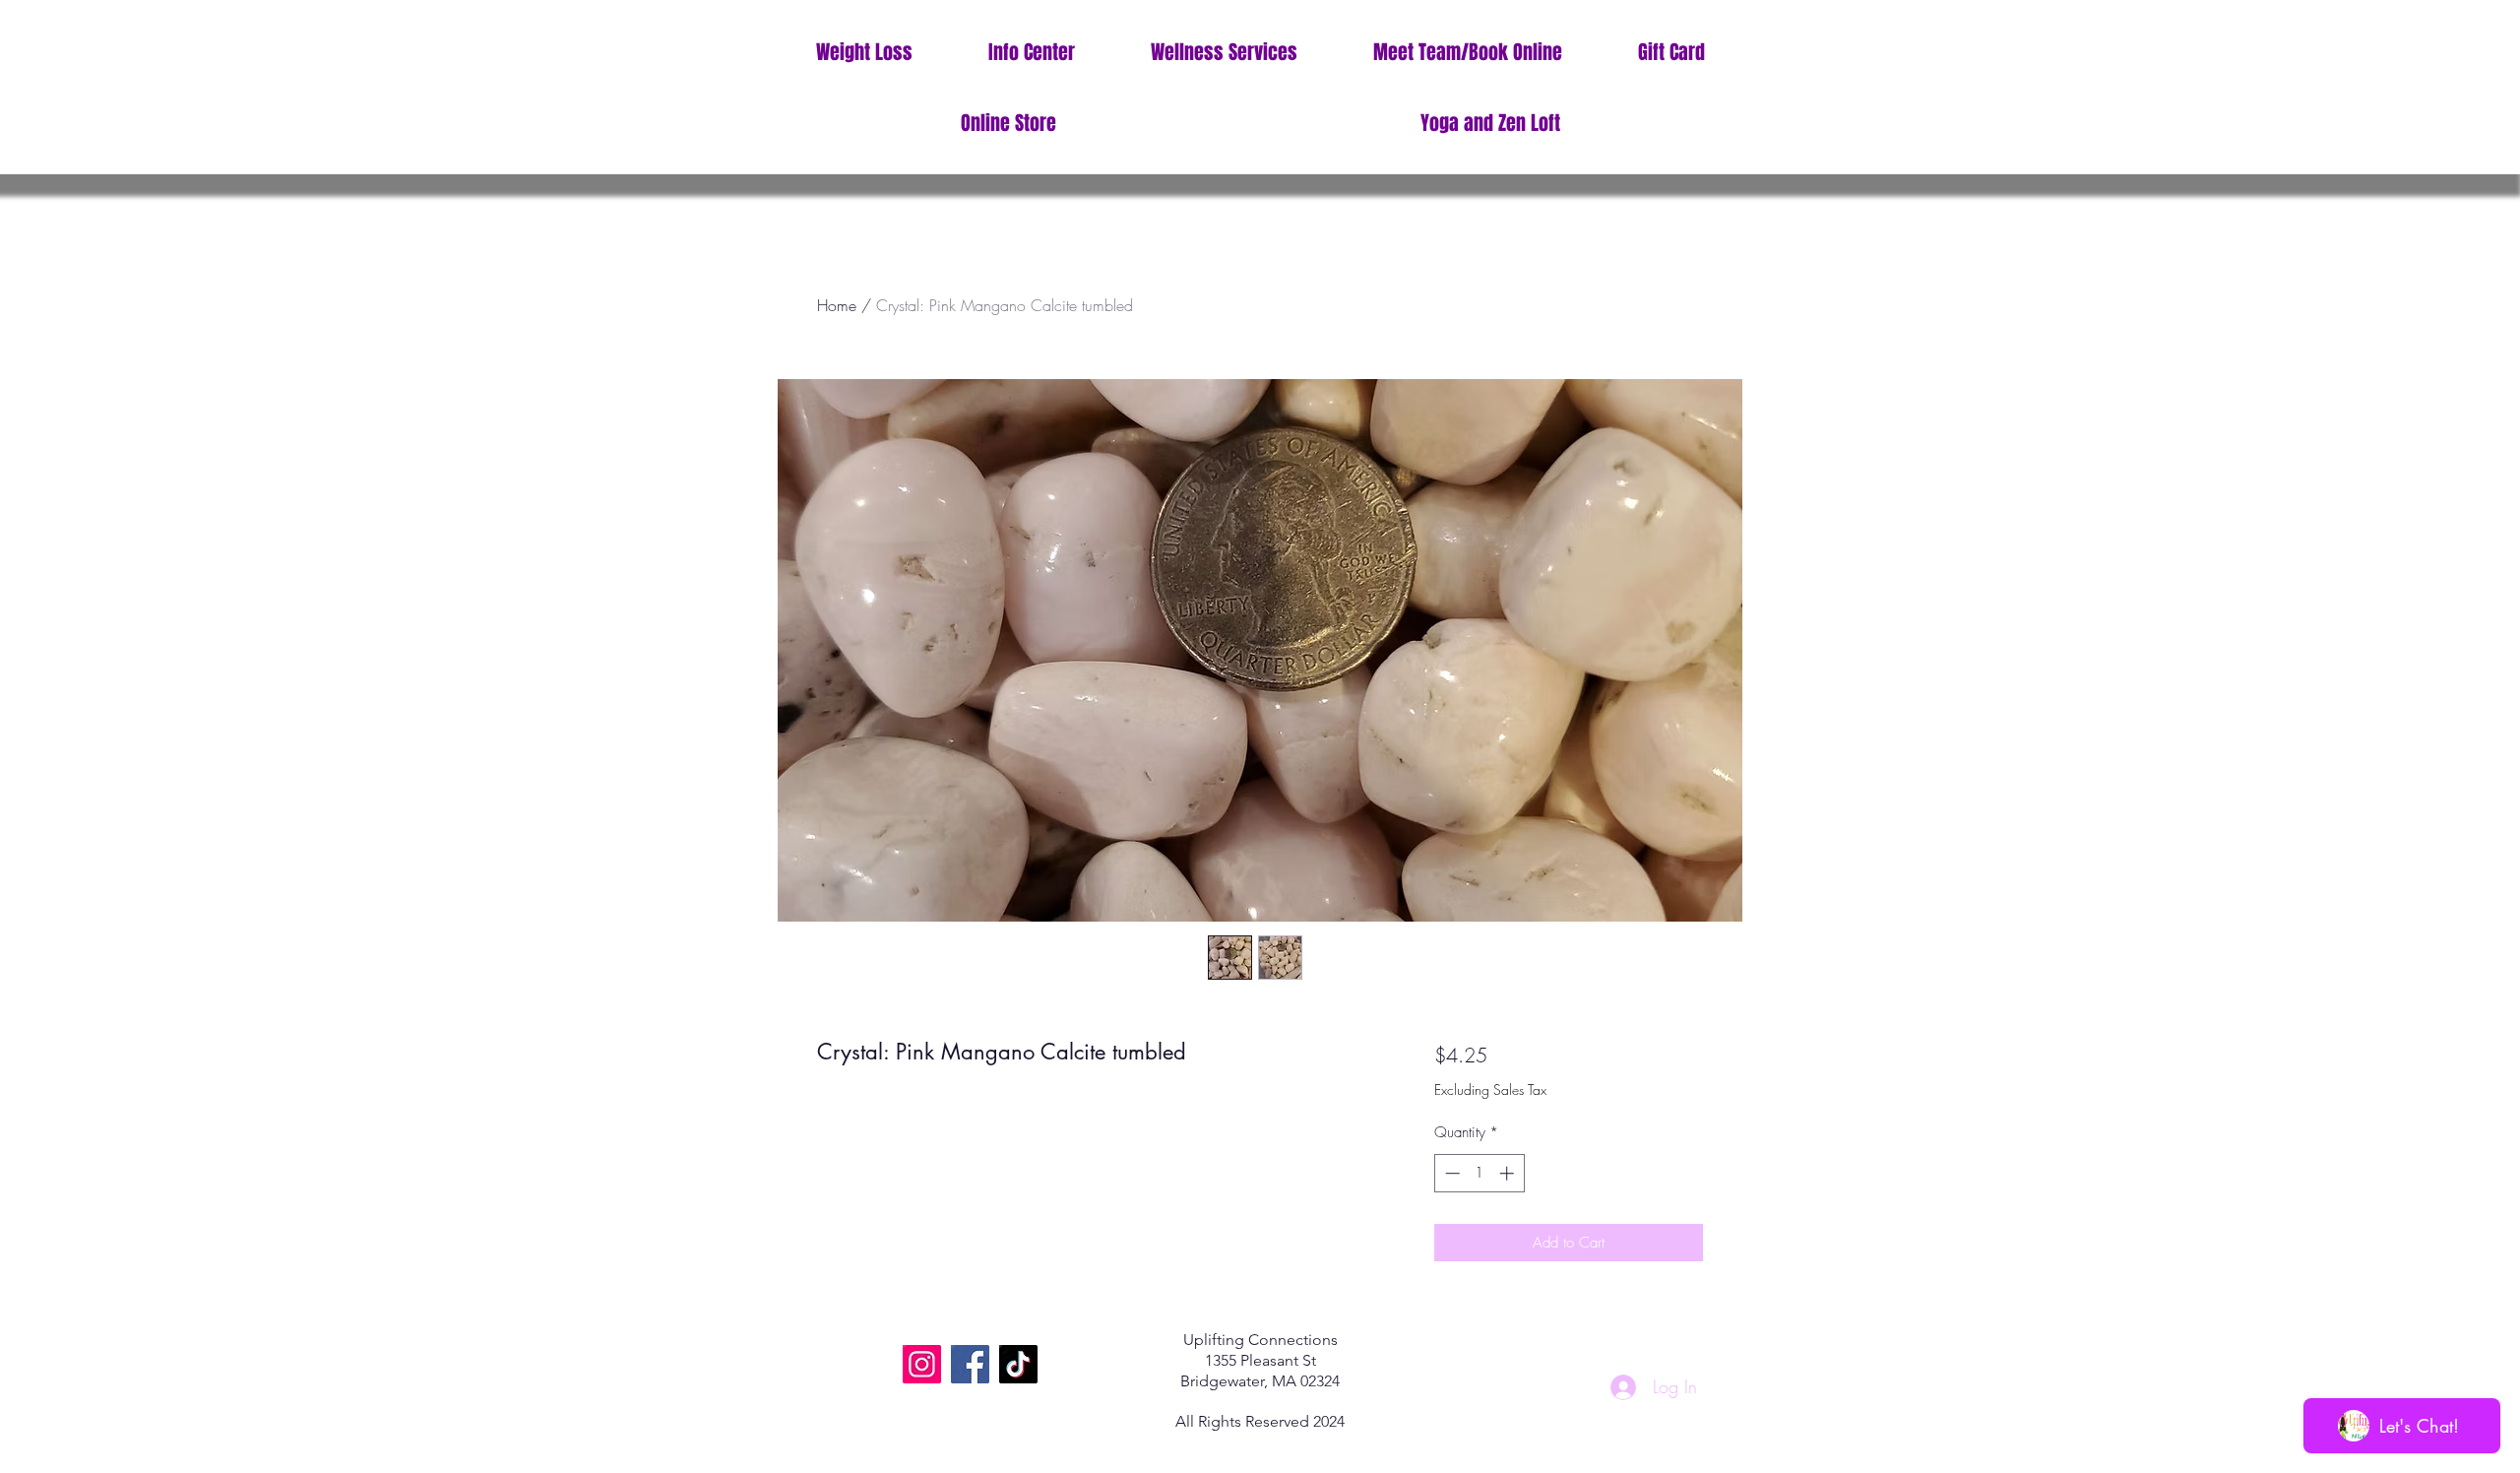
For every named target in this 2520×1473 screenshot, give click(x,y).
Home (837, 305)
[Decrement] (1450, 1173)
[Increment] (1509, 1173)
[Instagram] (922, 1364)
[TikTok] (1018, 1364)
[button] (1031, 53)
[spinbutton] (1479, 1173)
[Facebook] (970, 1364)
